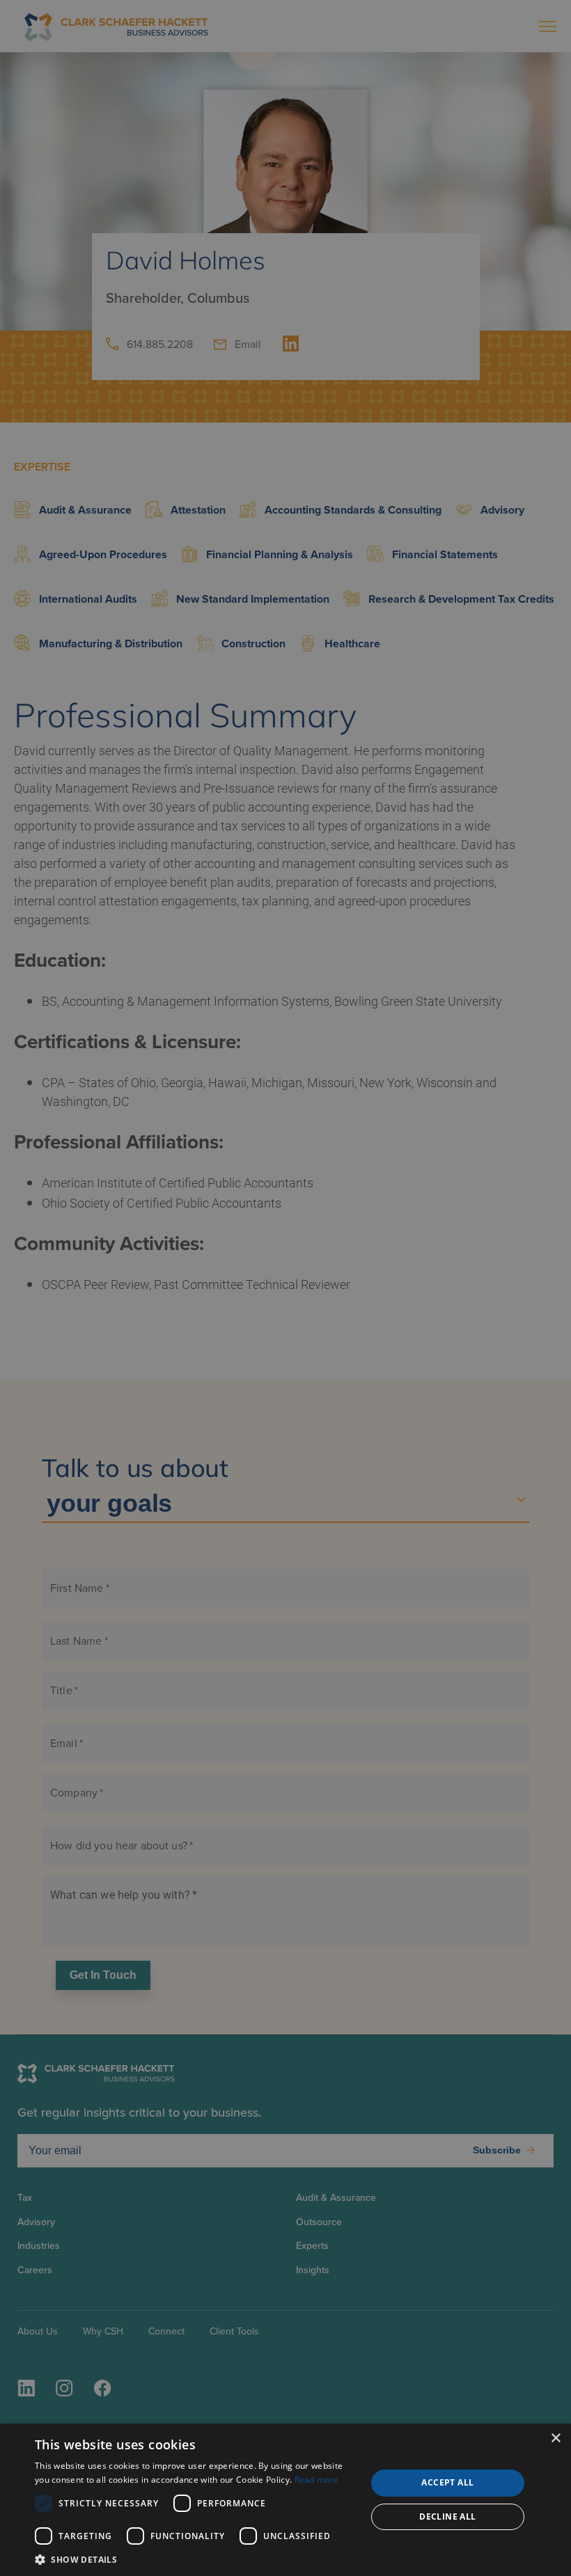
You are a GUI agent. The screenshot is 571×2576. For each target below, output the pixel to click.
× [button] (555, 2439)
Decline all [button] (447, 2516)
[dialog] (285, 2500)
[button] (196, 2559)
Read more (317, 2480)
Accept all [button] (447, 2482)
